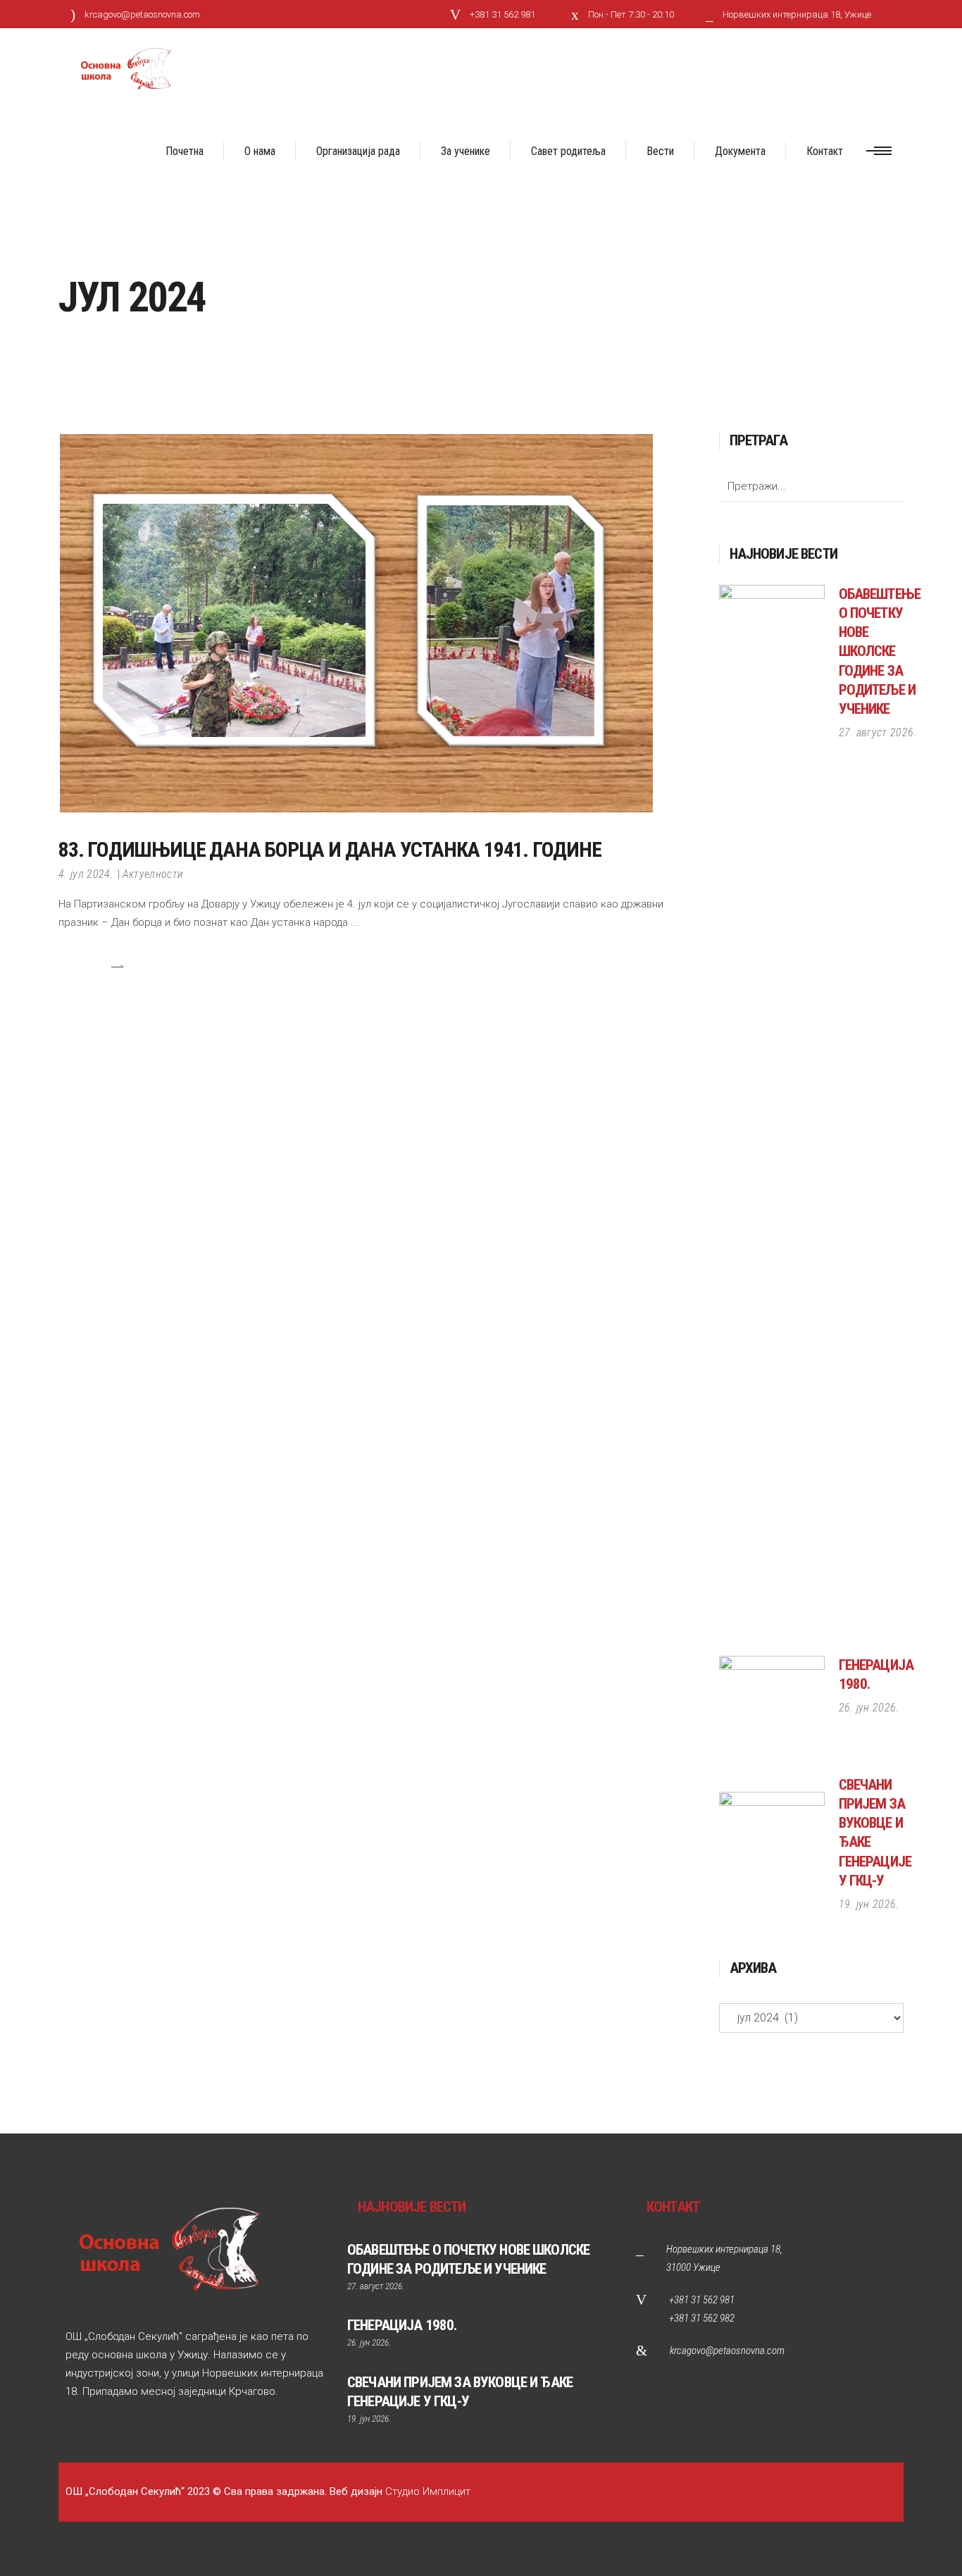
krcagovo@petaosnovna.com (727, 2351)
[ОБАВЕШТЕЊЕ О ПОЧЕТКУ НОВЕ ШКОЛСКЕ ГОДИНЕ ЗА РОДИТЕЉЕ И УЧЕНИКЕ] (772, 1113)
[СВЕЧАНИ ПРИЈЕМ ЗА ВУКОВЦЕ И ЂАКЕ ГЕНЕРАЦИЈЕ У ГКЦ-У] (772, 1845)
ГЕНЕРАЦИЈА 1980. (402, 2325)
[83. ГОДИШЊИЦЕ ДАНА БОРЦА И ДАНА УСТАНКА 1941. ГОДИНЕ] (356, 622)
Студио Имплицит (428, 2491)
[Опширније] (91, 966)
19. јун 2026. (869, 1904)
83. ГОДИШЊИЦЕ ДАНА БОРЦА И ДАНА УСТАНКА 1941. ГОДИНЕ (330, 849)
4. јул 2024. (86, 874)
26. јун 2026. (869, 1708)
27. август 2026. (878, 732)
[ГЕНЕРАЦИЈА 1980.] (772, 1709)
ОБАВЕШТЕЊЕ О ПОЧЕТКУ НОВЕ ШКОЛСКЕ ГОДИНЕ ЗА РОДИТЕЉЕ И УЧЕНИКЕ (880, 651)
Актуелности (153, 874)
